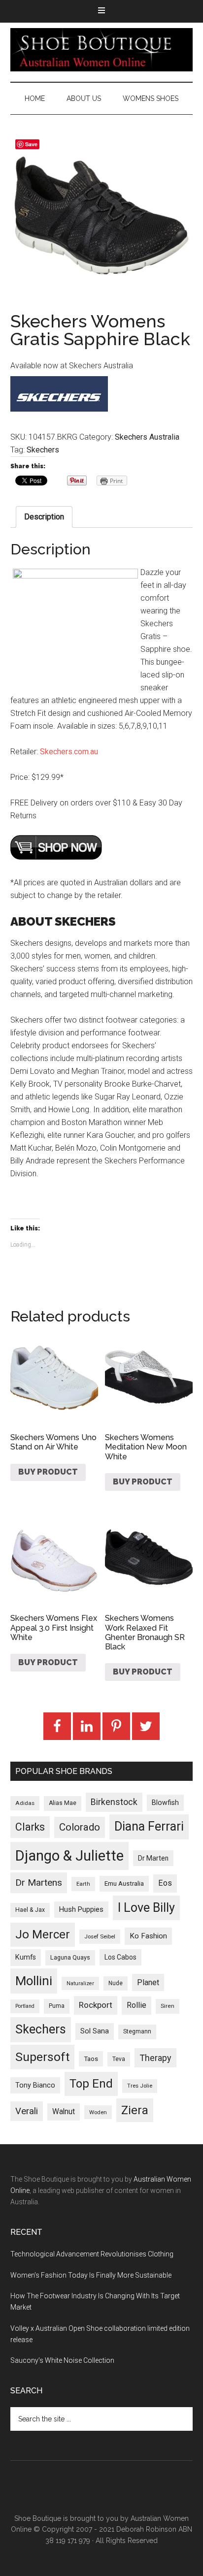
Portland (25, 2006)
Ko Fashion (148, 1936)
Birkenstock (114, 1802)
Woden (98, 2112)
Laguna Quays (70, 1957)
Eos (165, 1883)
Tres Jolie (140, 2086)
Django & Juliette (69, 1856)
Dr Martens (39, 1883)
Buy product (48, 1472)
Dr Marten (153, 1858)
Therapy (155, 2058)
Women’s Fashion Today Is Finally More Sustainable (91, 2275)
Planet (148, 1982)
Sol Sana (95, 2031)
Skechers (43, 450)
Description (44, 517)
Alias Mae (63, 1803)
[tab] (44, 517)
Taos (91, 2059)
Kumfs (26, 1957)
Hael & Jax (30, 1910)
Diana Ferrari (149, 1826)
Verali (27, 2111)
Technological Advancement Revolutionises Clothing (92, 2254)
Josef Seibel (100, 1936)
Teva (119, 2059)
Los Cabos (120, 1957)
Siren (168, 2006)
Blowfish (165, 1803)
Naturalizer (80, 1983)
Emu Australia (124, 1884)
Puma (57, 2006)
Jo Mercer (43, 1934)
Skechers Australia (147, 437)
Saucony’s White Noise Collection (62, 2360)
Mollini (34, 1981)
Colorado (80, 1827)
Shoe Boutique (102, 50)
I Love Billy (146, 1908)
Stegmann (137, 2031)
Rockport (96, 2005)
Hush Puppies (81, 1909)
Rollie (136, 2005)
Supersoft (42, 2057)
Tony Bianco (35, 2085)
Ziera (135, 2110)
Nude (116, 1983)
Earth (83, 1884)
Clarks (30, 1827)
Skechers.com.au (69, 752)
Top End (91, 2084)
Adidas (25, 1803)
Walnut (64, 2112)
